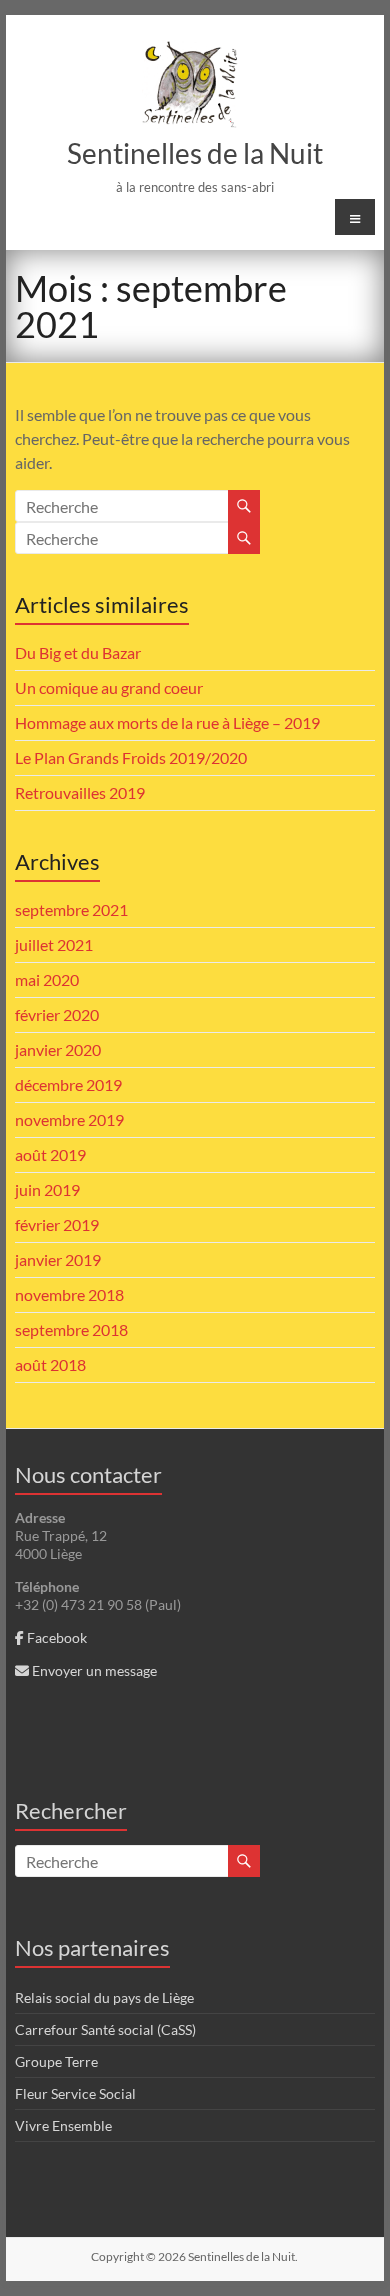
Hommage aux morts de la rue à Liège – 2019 (167, 722)
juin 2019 (47, 1189)
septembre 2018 (71, 1329)
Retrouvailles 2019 (80, 792)
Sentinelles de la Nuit (195, 153)
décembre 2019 (68, 1084)
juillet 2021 (54, 944)
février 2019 (57, 1224)
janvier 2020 (58, 1049)
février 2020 (57, 1014)
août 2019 (50, 1154)
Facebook (55, 1637)
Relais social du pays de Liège (104, 1997)
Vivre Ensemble (63, 2125)
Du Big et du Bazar (78, 652)
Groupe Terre (56, 2061)
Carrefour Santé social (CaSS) (105, 2029)
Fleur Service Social (75, 2093)
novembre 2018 (69, 1294)
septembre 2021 (71, 909)
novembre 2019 (69, 1119)
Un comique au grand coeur (109, 687)
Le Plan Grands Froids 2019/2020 (131, 757)
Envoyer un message (93, 1670)
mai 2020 (47, 979)
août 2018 (50, 1364)
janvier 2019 (58, 1259)
